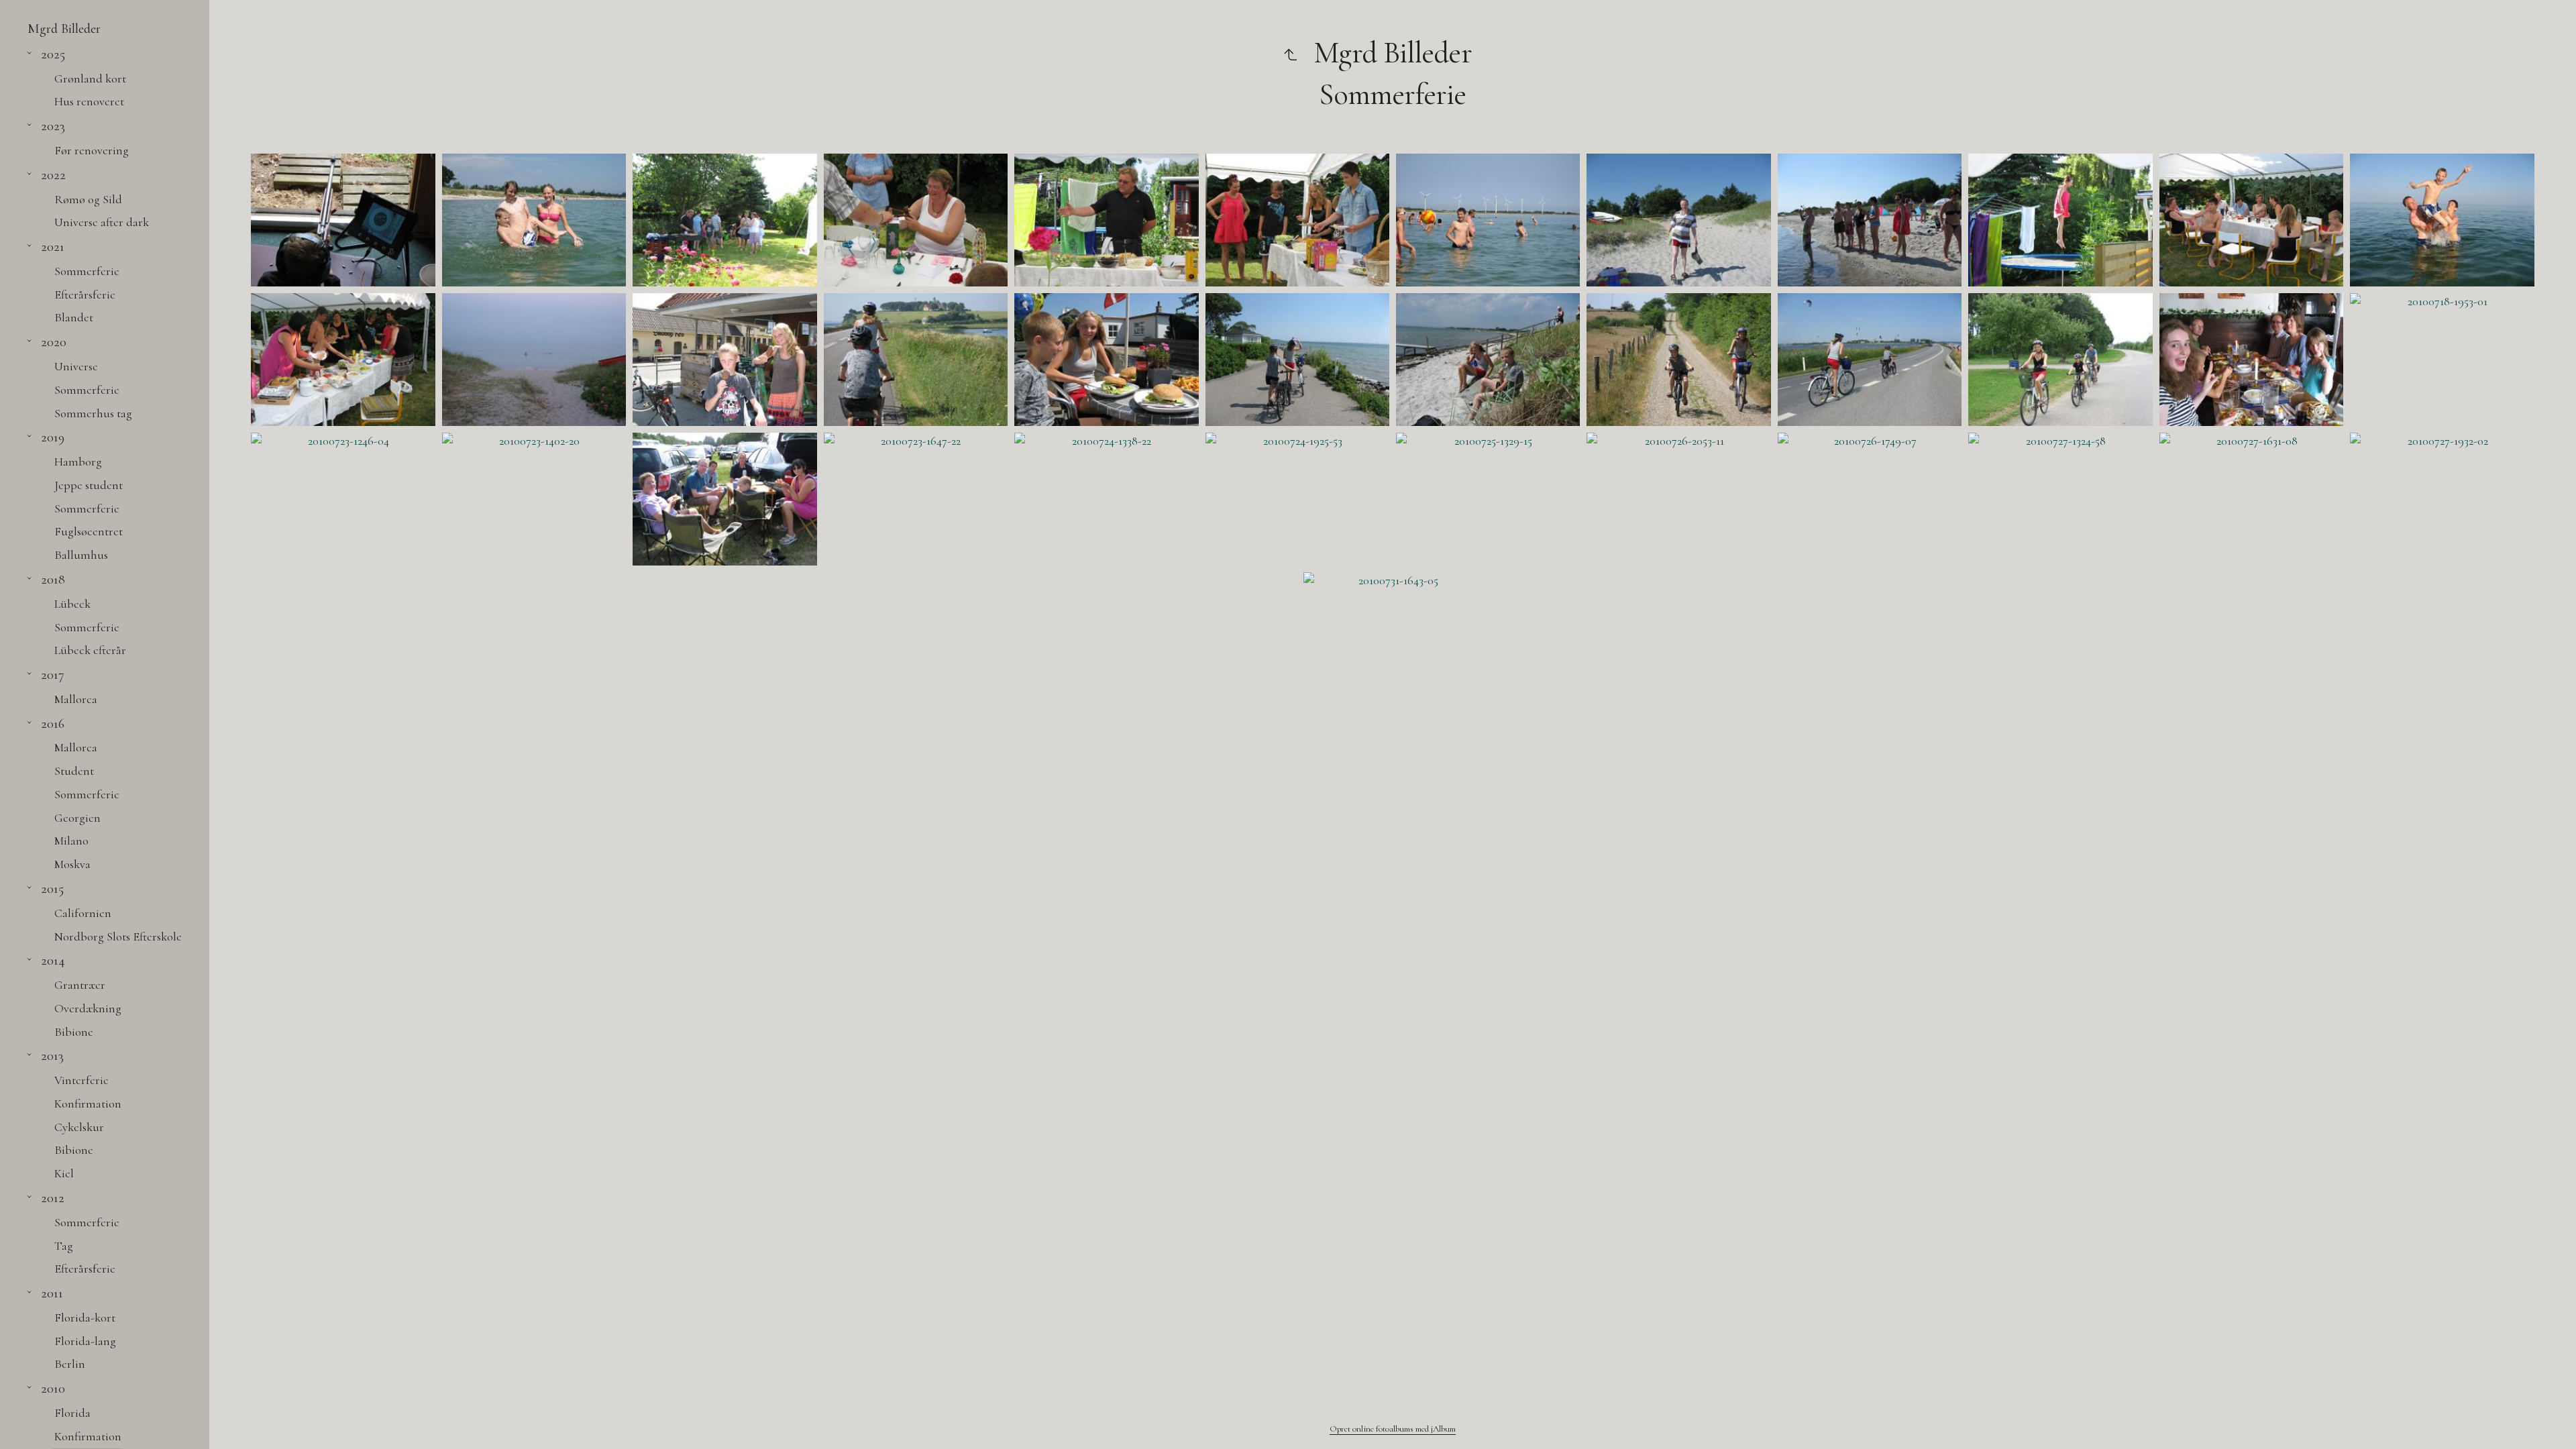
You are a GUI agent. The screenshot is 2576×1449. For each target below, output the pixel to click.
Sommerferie (87, 271)
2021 (53, 247)
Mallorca (76, 699)
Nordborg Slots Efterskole (118, 936)
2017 (53, 675)
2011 (52, 1293)
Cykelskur (79, 1127)
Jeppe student (89, 485)
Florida (72, 1413)
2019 (53, 437)
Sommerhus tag (93, 413)
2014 (53, 960)
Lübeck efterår (90, 650)
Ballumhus (81, 555)
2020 (54, 342)
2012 (53, 1198)
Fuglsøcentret (89, 531)
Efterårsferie (85, 294)
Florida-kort (85, 1318)
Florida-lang (85, 1341)
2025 (53, 54)
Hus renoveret (89, 101)
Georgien (77, 818)
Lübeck (72, 604)
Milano (71, 841)
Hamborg (78, 462)
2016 (53, 723)
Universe (76, 366)
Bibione (74, 1032)
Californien (83, 913)
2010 (53, 1388)
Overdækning (88, 1008)
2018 (53, 579)
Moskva (72, 864)
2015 (52, 889)
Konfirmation (88, 1104)
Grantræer (80, 985)
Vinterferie (82, 1080)
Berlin (70, 1364)
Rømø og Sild (88, 199)
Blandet (74, 317)
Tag (64, 1246)
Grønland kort (90, 78)
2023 (53, 126)
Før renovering (92, 150)
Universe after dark (102, 222)
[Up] (1290, 53)
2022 (53, 175)
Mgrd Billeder (64, 29)
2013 (52, 1056)
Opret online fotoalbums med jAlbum (1393, 1429)
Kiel (64, 1173)
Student (74, 771)
